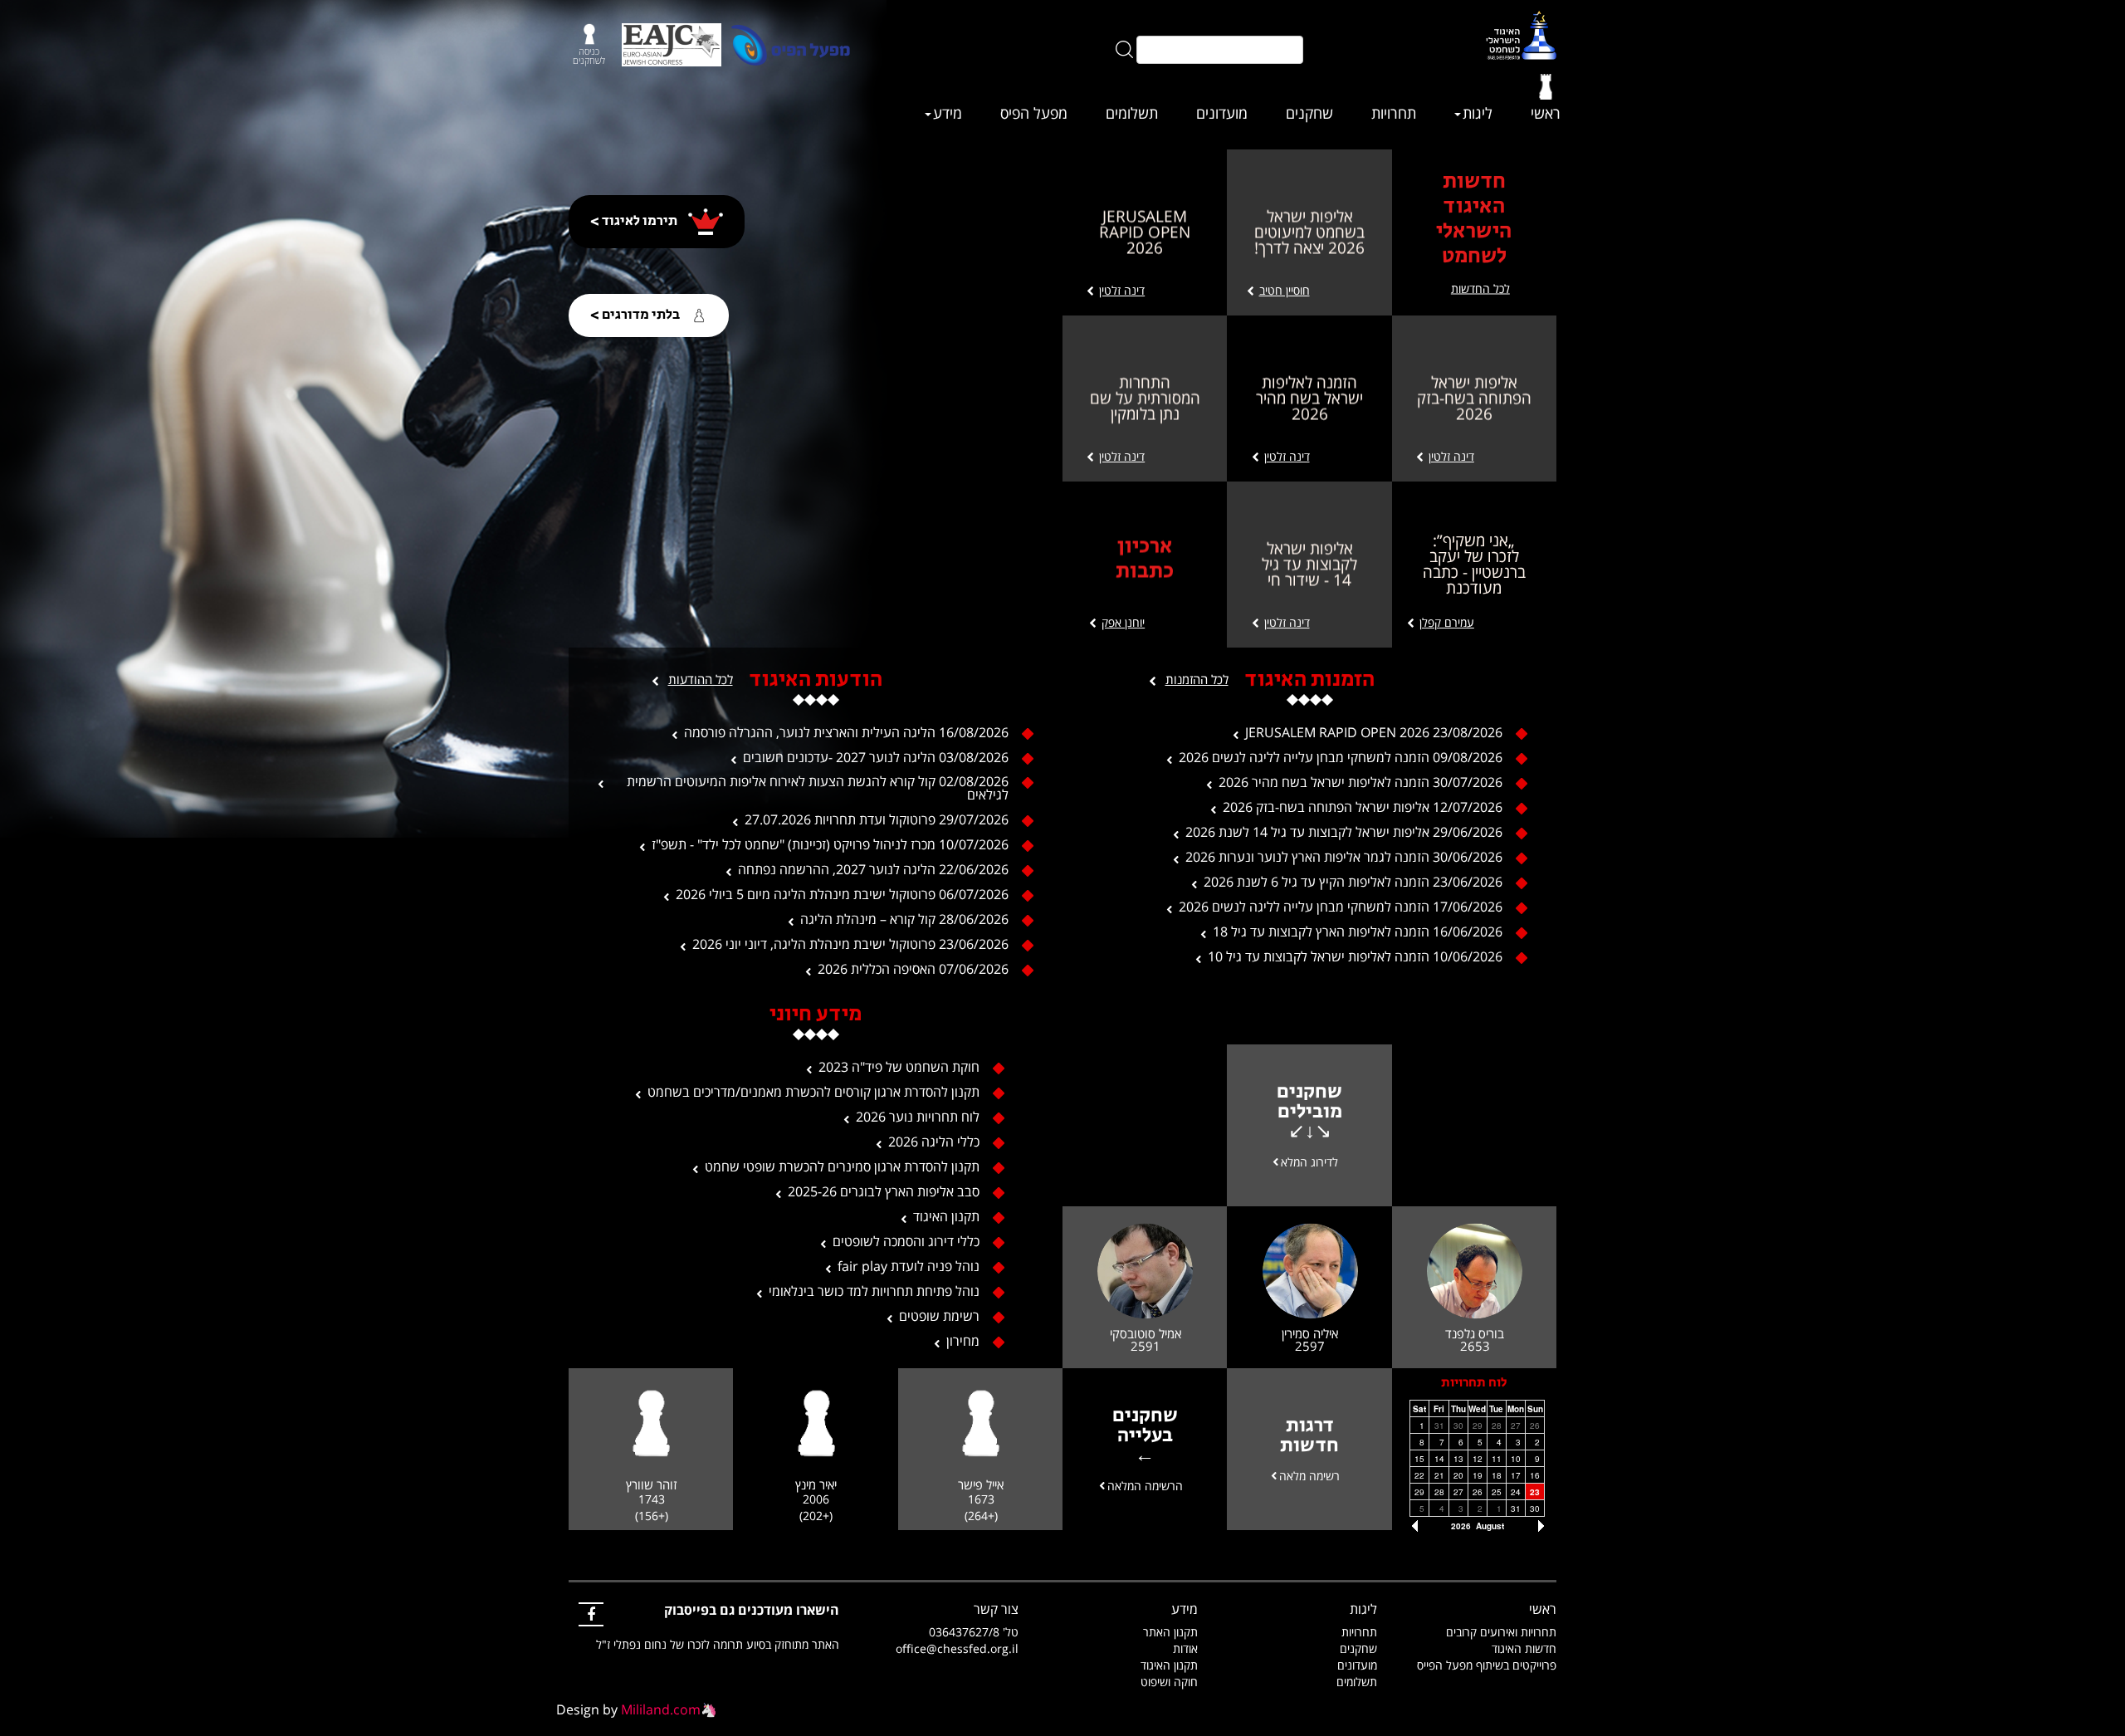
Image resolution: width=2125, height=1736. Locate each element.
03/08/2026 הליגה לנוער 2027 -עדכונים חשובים (876, 757)
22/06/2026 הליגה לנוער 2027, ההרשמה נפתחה (873, 869)
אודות (1185, 1648)
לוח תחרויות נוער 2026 (918, 1117)
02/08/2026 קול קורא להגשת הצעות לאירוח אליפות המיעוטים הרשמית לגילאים (818, 788)
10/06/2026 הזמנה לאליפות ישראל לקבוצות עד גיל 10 (1355, 956)
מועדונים (1222, 113)
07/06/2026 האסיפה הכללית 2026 (913, 969)
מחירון (963, 1341)
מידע (948, 113)
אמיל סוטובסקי (1146, 1333)
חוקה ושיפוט (1169, 1682)
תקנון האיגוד (946, 1216)
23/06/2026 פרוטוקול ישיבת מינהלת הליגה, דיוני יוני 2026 (850, 944)
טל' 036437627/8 (974, 1632)
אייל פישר (981, 1485)
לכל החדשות (1480, 289)
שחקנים (1309, 113)
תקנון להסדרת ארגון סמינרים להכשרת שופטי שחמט (842, 1166)
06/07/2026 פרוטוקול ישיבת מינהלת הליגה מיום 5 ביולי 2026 (842, 894)
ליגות (1478, 113)
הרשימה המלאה (1145, 1485)
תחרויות (1394, 113)
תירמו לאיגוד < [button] (635, 221)
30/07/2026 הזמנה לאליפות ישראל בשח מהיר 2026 (1360, 782)
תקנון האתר (1170, 1632)
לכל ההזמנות (1197, 679)
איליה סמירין (1310, 1333)
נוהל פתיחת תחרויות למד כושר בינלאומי (874, 1291)
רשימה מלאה (1309, 1475)
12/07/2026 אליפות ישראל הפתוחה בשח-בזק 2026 (1363, 807)
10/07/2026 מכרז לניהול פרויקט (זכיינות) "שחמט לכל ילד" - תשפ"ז (830, 844)
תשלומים (1132, 113)
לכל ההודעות (701, 679)
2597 (1310, 1345)
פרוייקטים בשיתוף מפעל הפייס (1487, 1665)
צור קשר (996, 1609)
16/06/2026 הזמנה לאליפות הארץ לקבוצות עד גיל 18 (1358, 932)
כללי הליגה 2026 (934, 1142)
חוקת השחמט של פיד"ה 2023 (899, 1067)
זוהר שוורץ (651, 1485)
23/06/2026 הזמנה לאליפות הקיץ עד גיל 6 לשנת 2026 (1353, 882)
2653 (1475, 1345)
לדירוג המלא (1309, 1161)
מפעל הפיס (1034, 113)
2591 (1146, 1345)
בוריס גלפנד (1475, 1333)
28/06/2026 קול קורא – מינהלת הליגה (904, 919)
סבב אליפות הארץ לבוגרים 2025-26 (884, 1191)
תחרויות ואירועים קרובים (1501, 1632)
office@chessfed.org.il (957, 1648)
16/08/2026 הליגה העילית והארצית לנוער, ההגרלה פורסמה (846, 732)
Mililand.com (661, 1709)
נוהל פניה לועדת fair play (909, 1266)
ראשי (1546, 113)
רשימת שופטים (939, 1316)
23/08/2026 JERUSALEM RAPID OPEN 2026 (1374, 732)
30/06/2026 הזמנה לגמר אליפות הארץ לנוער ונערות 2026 (1344, 857)
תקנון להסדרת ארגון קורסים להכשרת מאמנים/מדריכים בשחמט (813, 1092)
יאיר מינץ (816, 1485)
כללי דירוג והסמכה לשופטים (906, 1241)
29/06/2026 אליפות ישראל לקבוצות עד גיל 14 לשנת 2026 (1344, 832)
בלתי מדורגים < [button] (636, 315)
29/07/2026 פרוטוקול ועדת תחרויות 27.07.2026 (877, 819)
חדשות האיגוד (1524, 1648)
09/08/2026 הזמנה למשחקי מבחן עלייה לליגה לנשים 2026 (1341, 757)
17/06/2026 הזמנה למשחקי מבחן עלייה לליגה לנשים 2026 (1341, 907)
